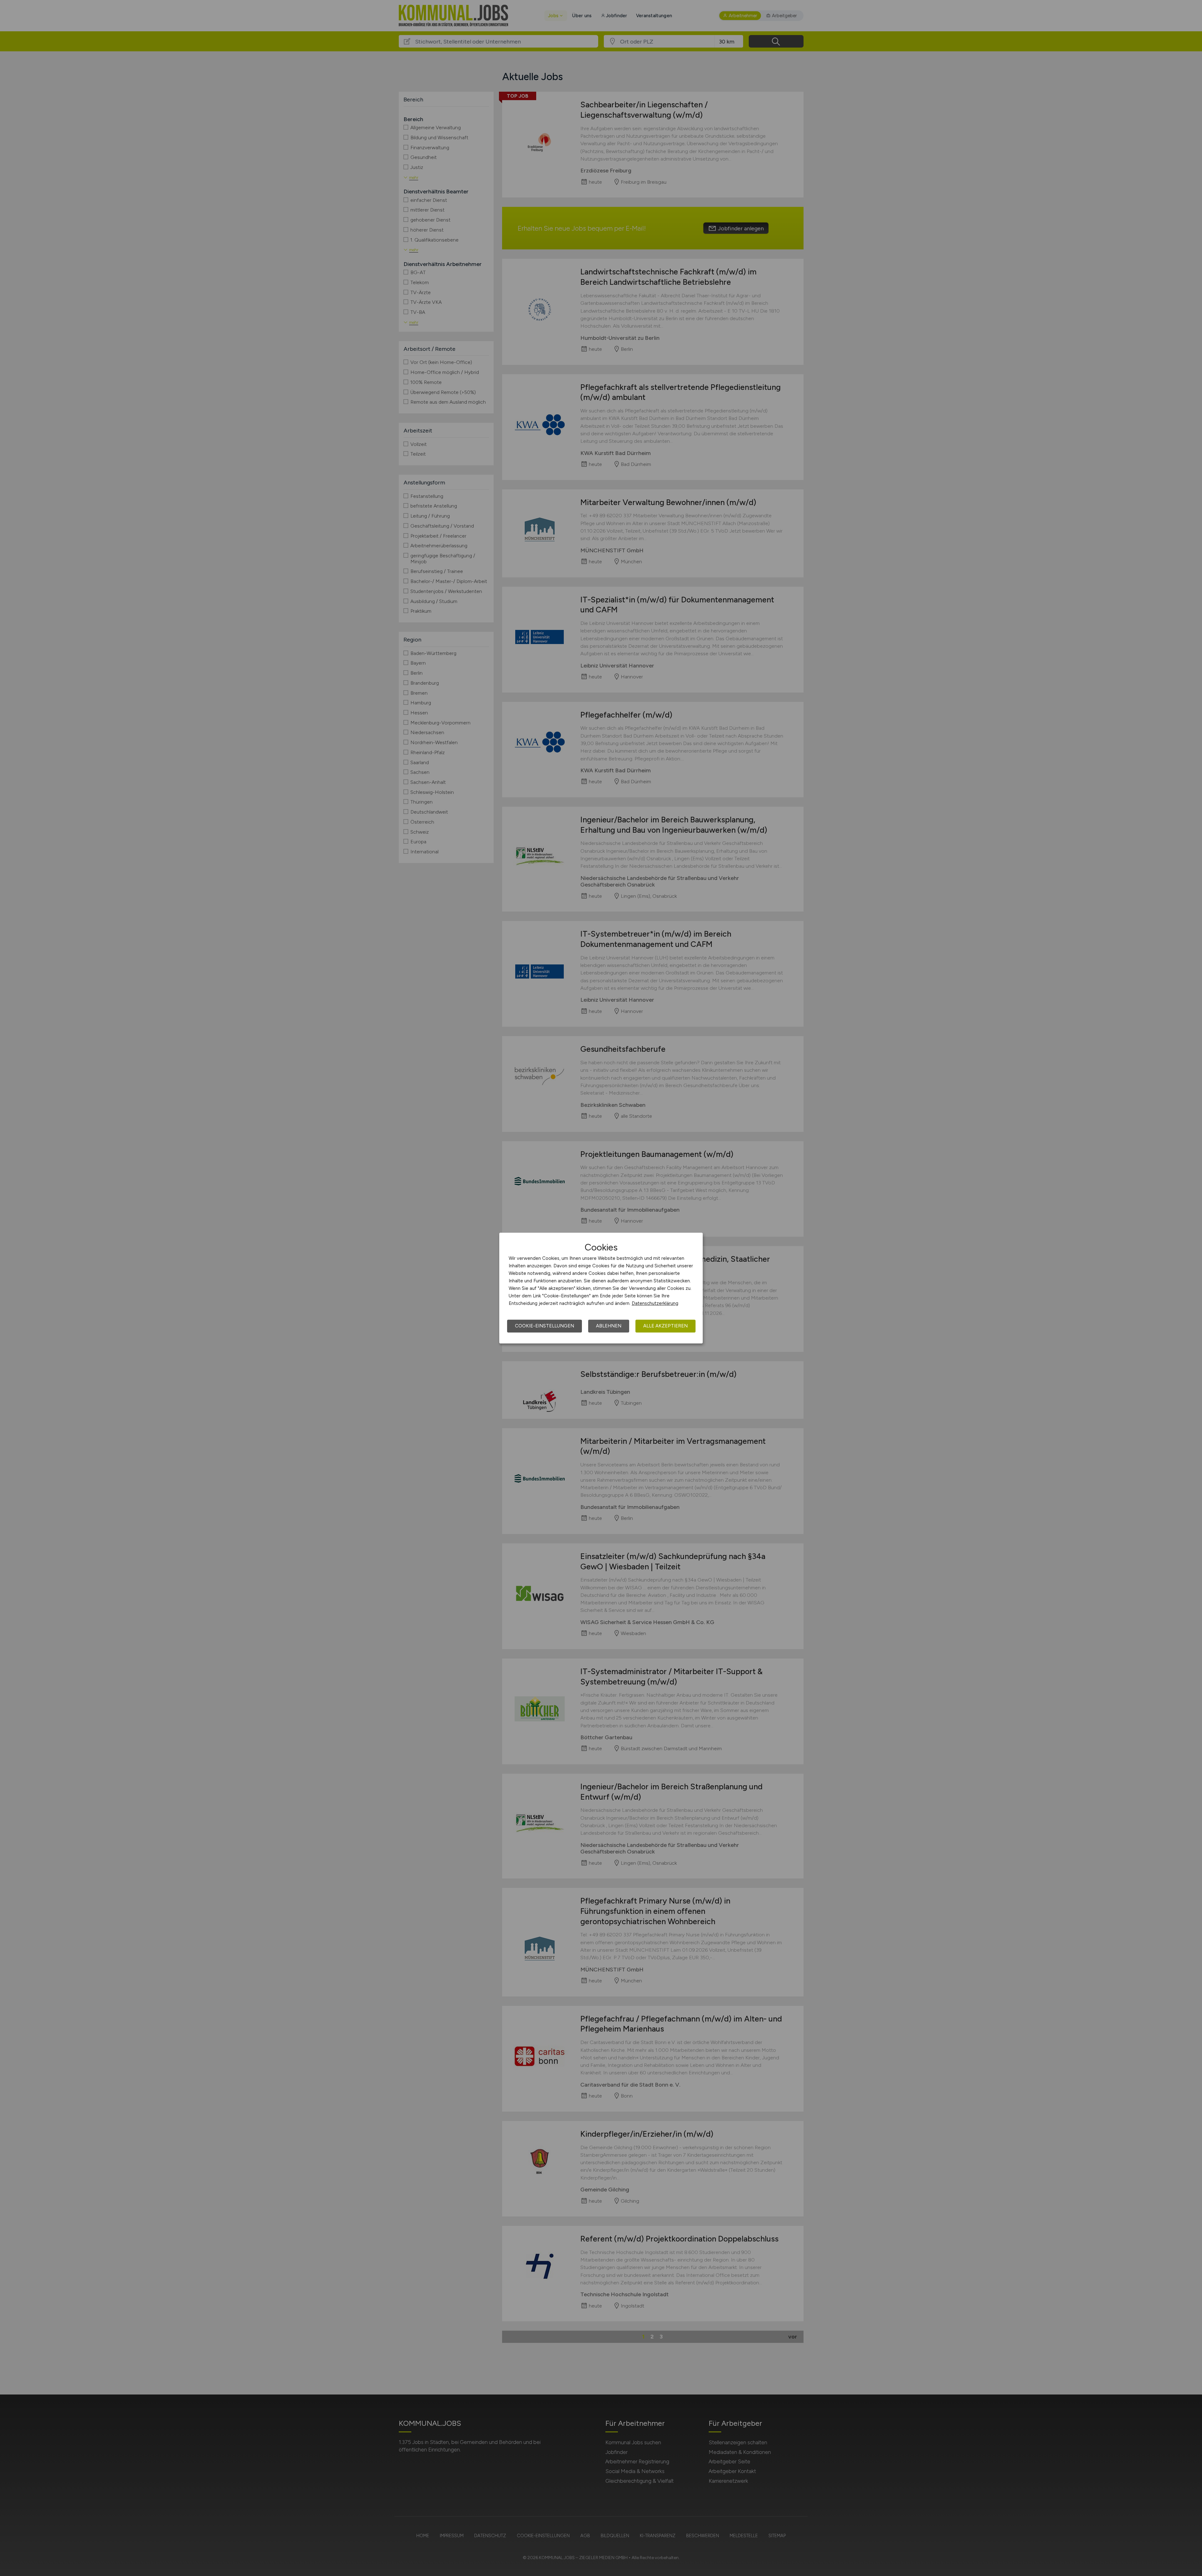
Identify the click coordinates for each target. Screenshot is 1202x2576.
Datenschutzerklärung (655, 1303)
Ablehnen (609, 1326)
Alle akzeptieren (665, 1326)
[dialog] (601, 1288)
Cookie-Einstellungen (544, 1326)
